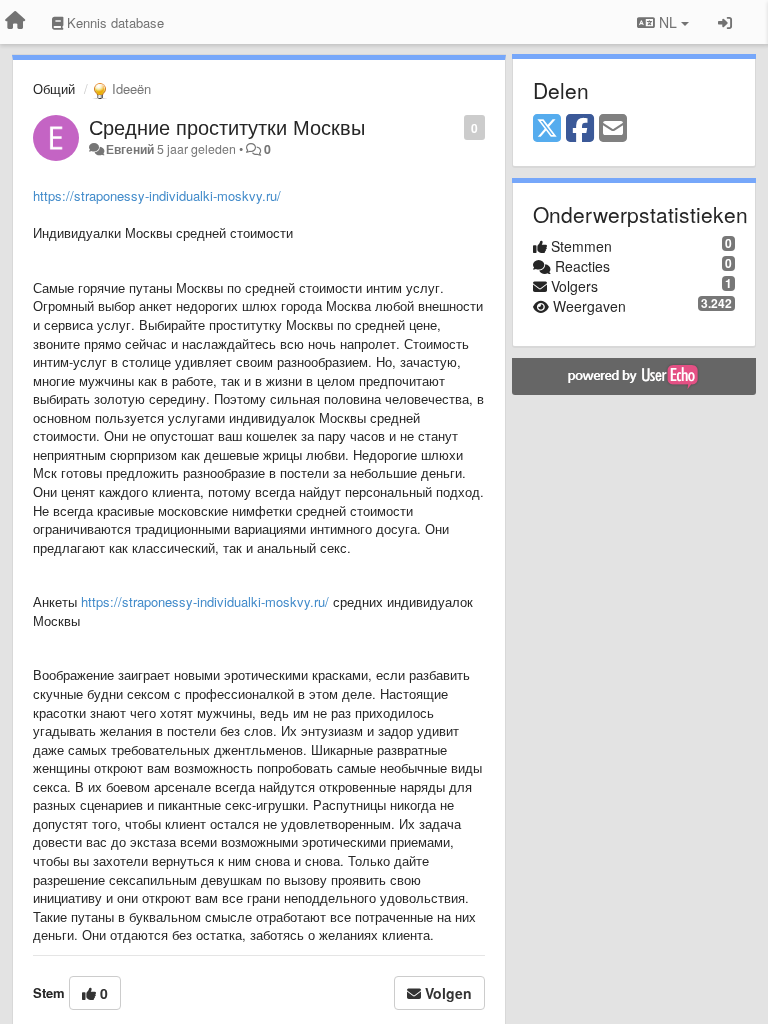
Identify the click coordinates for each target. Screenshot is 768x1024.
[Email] (613, 129)
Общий (54, 88)
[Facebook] (580, 129)
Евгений (130, 149)
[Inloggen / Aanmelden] (725, 22)
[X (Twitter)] (547, 129)
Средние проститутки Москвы (227, 126)
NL (668, 22)
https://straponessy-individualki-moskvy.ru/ (157, 195)
